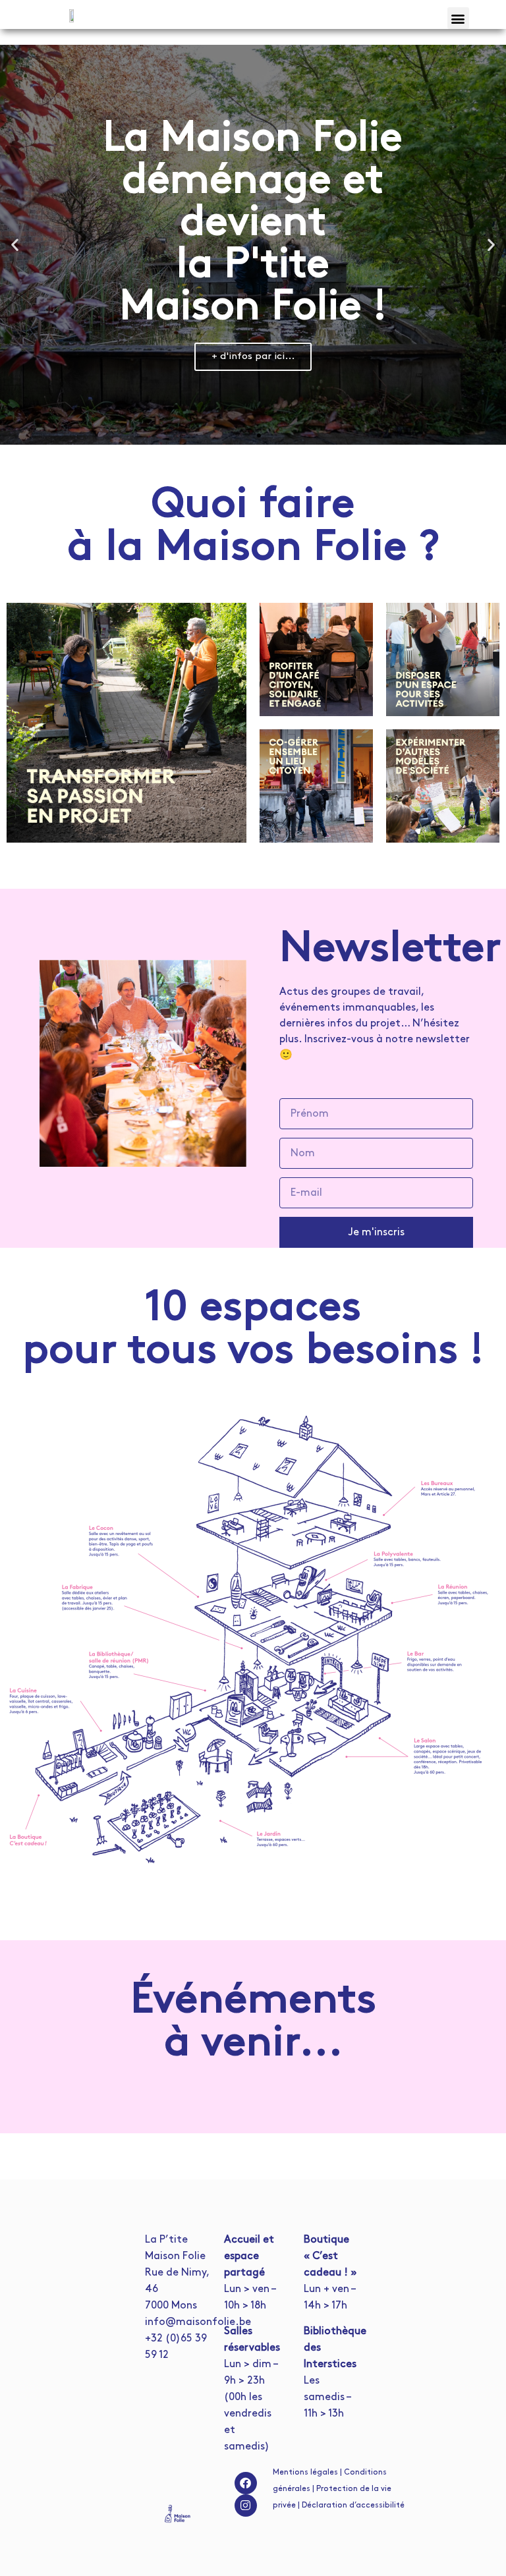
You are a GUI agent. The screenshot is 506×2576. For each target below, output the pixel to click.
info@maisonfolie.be (198, 2322)
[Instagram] (246, 2506)
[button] (458, 18)
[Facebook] (246, 2483)
